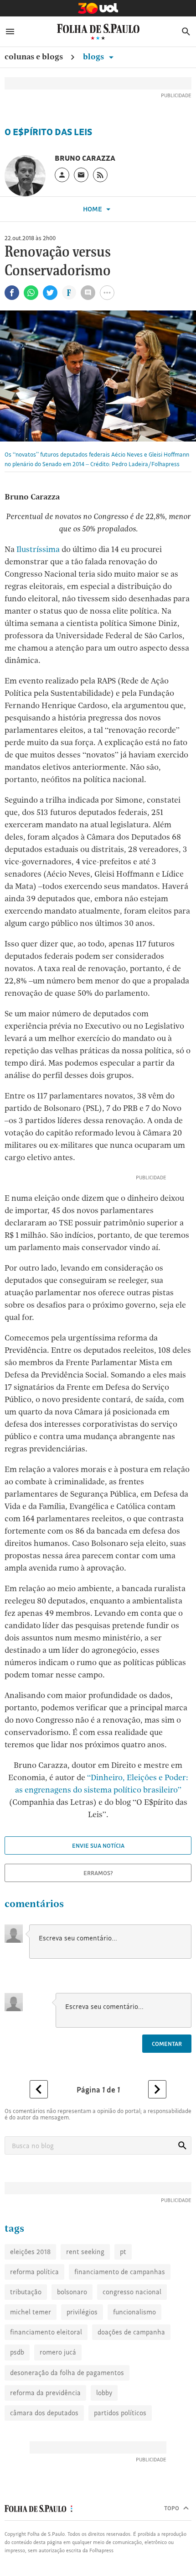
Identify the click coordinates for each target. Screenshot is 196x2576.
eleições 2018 (30, 2252)
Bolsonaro (72, 2292)
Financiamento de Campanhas (120, 2272)
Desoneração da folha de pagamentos (67, 2373)
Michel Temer (31, 2312)
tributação (26, 2292)
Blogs (94, 56)
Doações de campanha (131, 2332)
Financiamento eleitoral (46, 2332)
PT (123, 2252)
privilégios (82, 2312)
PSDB (17, 2352)
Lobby (104, 2393)
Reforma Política (34, 2272)
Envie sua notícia (98, 1845)
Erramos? (98, 1873)
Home (93, 209)
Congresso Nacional (132, 2292)
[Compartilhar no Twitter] (50, 293)
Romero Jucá (58, 2352)
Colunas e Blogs (34, 56)
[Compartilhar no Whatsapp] (31, 293)
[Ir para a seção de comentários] (88, 293)
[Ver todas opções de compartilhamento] (69, 294)
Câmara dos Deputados (44, 2413)
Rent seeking (85, 2252)
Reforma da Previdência (45, 2393)
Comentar (167, 2044)
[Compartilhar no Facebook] (12, 293)
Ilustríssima (38, 549)
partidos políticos (120, 2413)
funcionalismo (134, 2312)
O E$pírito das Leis (48, 132)
